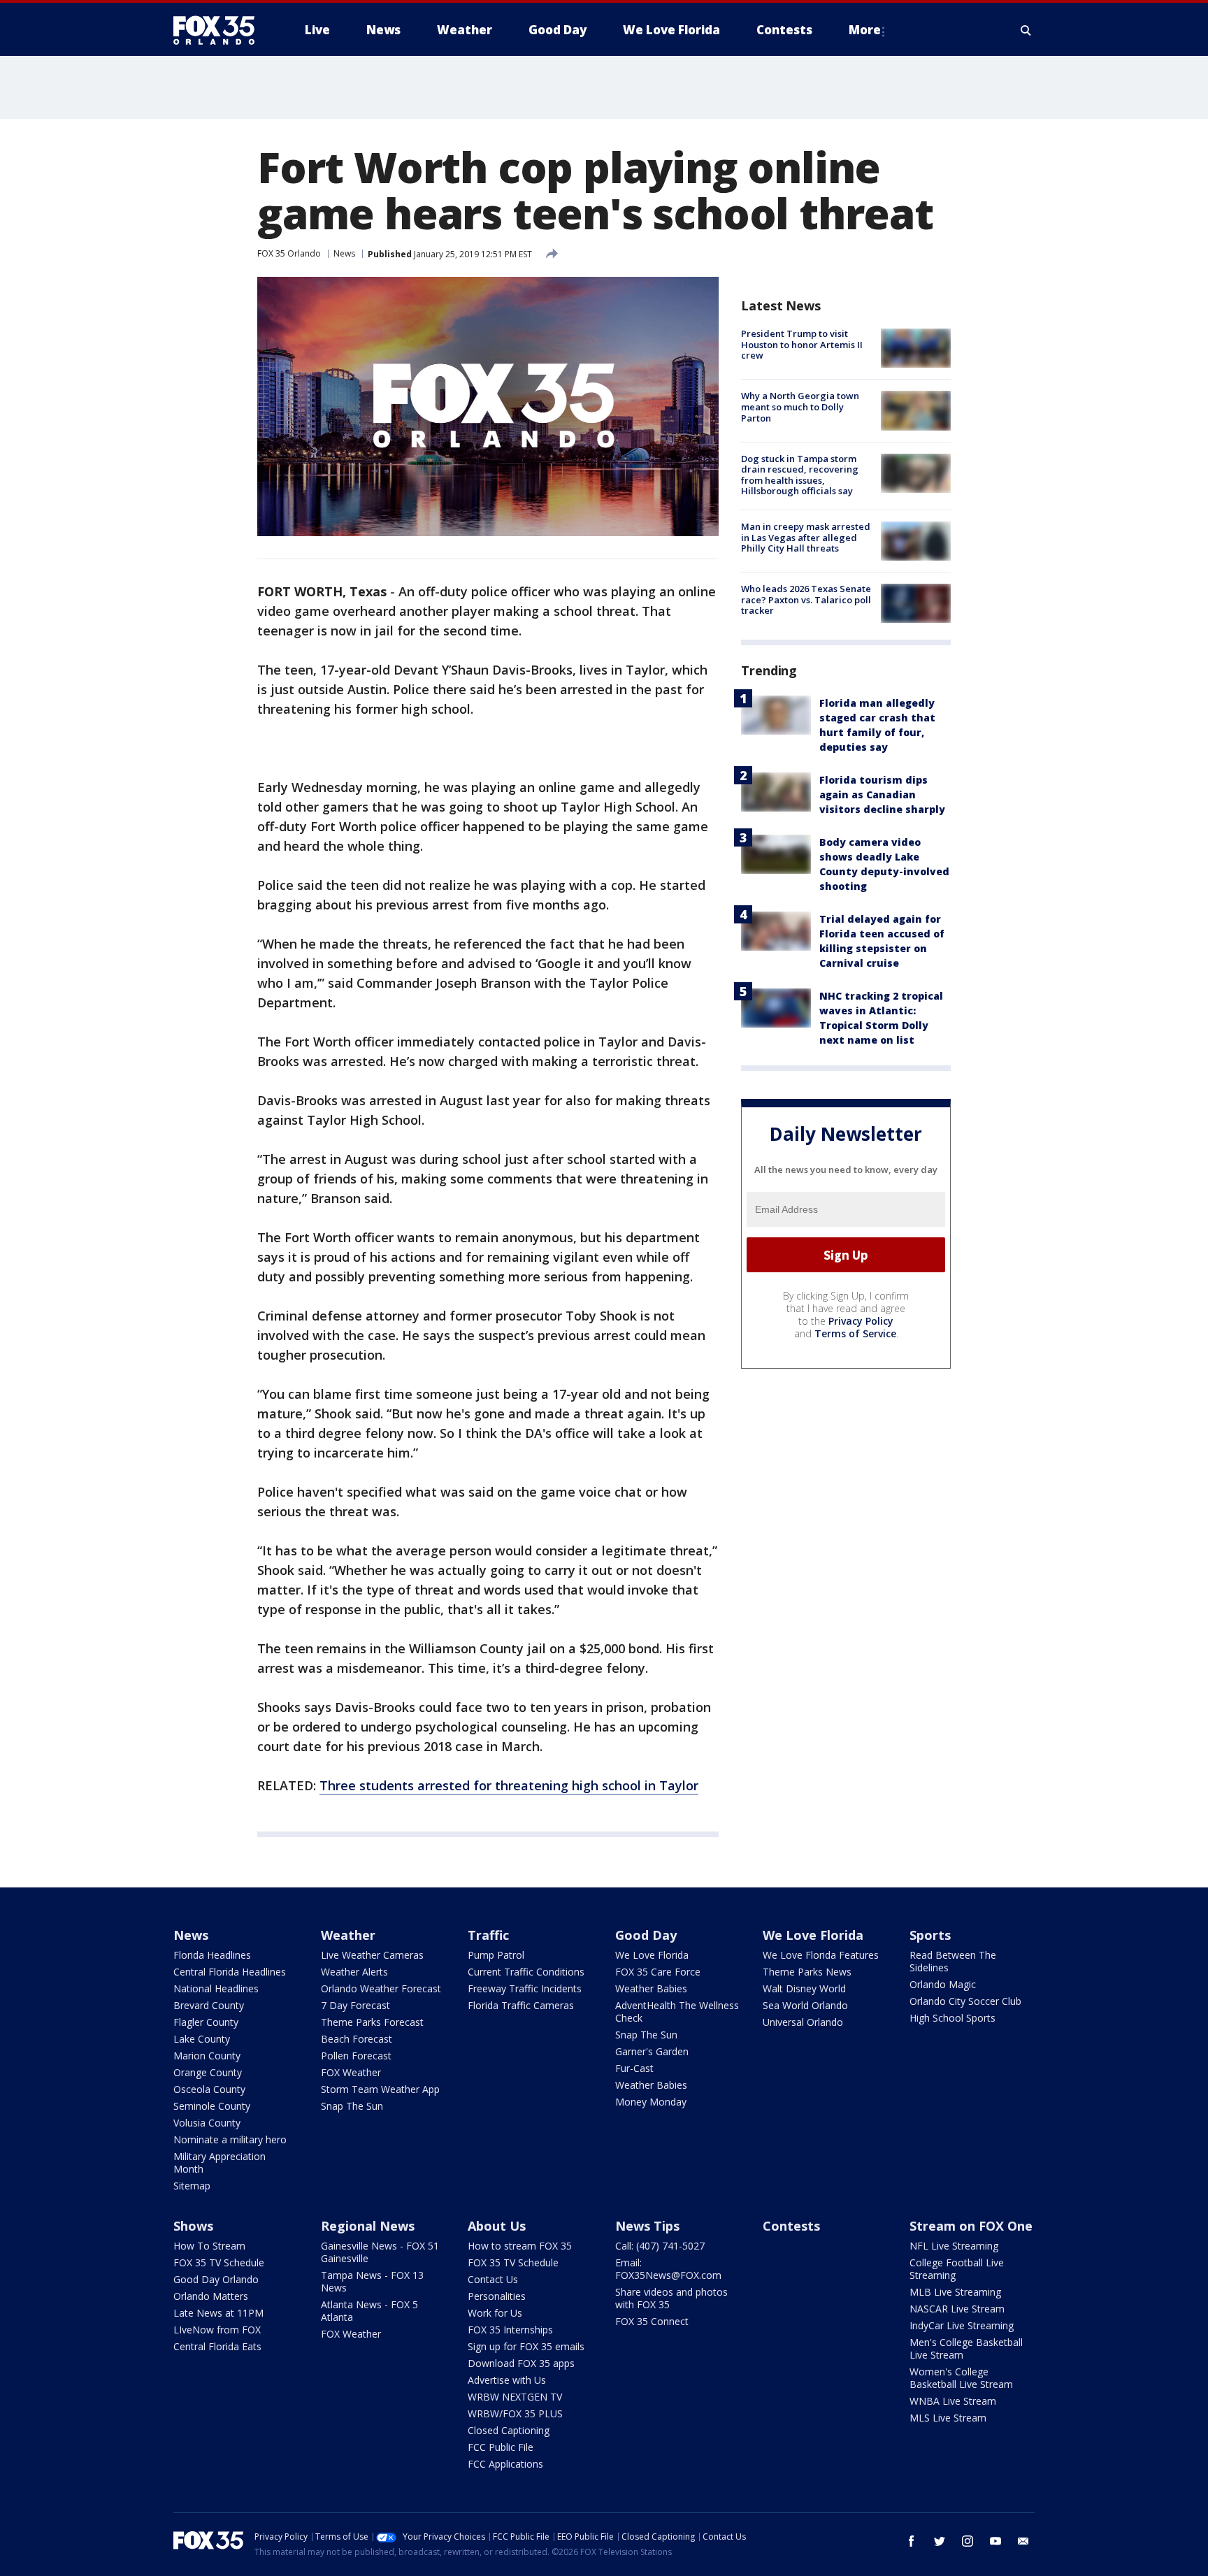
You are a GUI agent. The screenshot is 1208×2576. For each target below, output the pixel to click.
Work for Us (495, 2313)
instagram (968, 2541)
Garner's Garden (652, 2051)
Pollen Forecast (356, 2056)
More (865, 30)
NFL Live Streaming (954, 2246)
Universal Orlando (803, 2022)
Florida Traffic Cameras (521, 2005)
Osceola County (209, 2089)
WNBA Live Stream (953, 2401)
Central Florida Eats (217, 2346)
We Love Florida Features (821, 1955)
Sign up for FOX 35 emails (526, 2346)
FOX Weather (351, 2072)
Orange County (208, 2072)
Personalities (497, 2296)
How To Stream (209, 2246)
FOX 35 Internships (510, 2330)
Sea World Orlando (805, 2005)
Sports (930, 1935)
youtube (995, 2541)
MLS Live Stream (948, 2418)
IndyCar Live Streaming (962, 2325)
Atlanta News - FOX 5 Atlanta (369, 2311)
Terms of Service (855, 1333)
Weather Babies (651, 1988)
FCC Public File (501, 2447)
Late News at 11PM (218, 2313)
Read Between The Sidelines (953, 1961)
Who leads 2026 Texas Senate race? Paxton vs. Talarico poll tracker (806, 599)
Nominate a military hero (230, 2139)
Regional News (368, 2226)
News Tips (647, 2226)
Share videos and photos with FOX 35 (671, 2298)
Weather (348, 1935)
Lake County (202, 2039)
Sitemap (192, 2186)
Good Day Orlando (216, 2279)
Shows (193, 2226)
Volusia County (207, 2123)
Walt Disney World (804, 1988)
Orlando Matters (211, 2296)
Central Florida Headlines (230, 1972)
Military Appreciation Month (220, 2163)
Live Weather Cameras (372, 1955)
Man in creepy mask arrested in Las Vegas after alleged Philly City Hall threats (806, 537)
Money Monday (651, 2102)
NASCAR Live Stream (957, 2309)
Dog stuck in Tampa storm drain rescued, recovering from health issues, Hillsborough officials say (800, 475)
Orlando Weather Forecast (381, 1988)
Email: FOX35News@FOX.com (668, 2269)
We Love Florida (652, 1955)
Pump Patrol (496, 1955)
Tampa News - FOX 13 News (372, 2281)
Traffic (488, 1935)
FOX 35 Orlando (289, 253)
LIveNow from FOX (217, 2330)
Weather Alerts (354, 1972)
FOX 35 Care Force (658, 1972)
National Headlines (216, 1988)
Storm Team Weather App (380, 2089)
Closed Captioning (509, 2430)
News (344, 253)
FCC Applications (505, 2464)
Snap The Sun (352, 2106)
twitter (940, 2541)
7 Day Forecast (355, 2005)
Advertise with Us (507, 2380)
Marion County (207, 2056)
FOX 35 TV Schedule (219, 2262)
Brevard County (209, 2005)
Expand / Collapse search (1026, 30)
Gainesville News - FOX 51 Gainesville (380, 2252)
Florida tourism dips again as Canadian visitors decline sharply (882, 794)
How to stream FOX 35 (520, 2246)
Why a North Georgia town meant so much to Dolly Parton (800, 406)
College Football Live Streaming (957, 2269)
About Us (497, 2226)
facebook (912, 2541)
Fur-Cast (634, 2068)
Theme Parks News (807, 1972)
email (1023, 2541)
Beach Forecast (357, 2039)
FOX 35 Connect (652, 2321)
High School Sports (952, 2018)
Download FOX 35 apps (521, 2363)
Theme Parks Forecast (372, 2022)
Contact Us (493, 2279)
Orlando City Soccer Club (965, 2001)
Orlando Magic (943, 1984)
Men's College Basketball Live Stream (966, 2348)
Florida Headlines (212, 1955)
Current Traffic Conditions (526, 1972)
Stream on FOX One (971, 2226)
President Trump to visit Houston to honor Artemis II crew (802, 344)
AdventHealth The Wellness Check (677, 2012)
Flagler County (206, 2022)
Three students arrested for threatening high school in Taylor (509, 1785)
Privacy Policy (861, 1321)
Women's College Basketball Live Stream (961, 2378)
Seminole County (212, 2106)
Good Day (646, 1935)
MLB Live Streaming (955, 2292)
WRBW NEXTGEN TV (515, 2397)
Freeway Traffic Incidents (525, 1988)
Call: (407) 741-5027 (660, 2246)
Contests (791, 2226)
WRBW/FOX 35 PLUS (515, 2413)
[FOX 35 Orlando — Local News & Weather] (220, 30)
